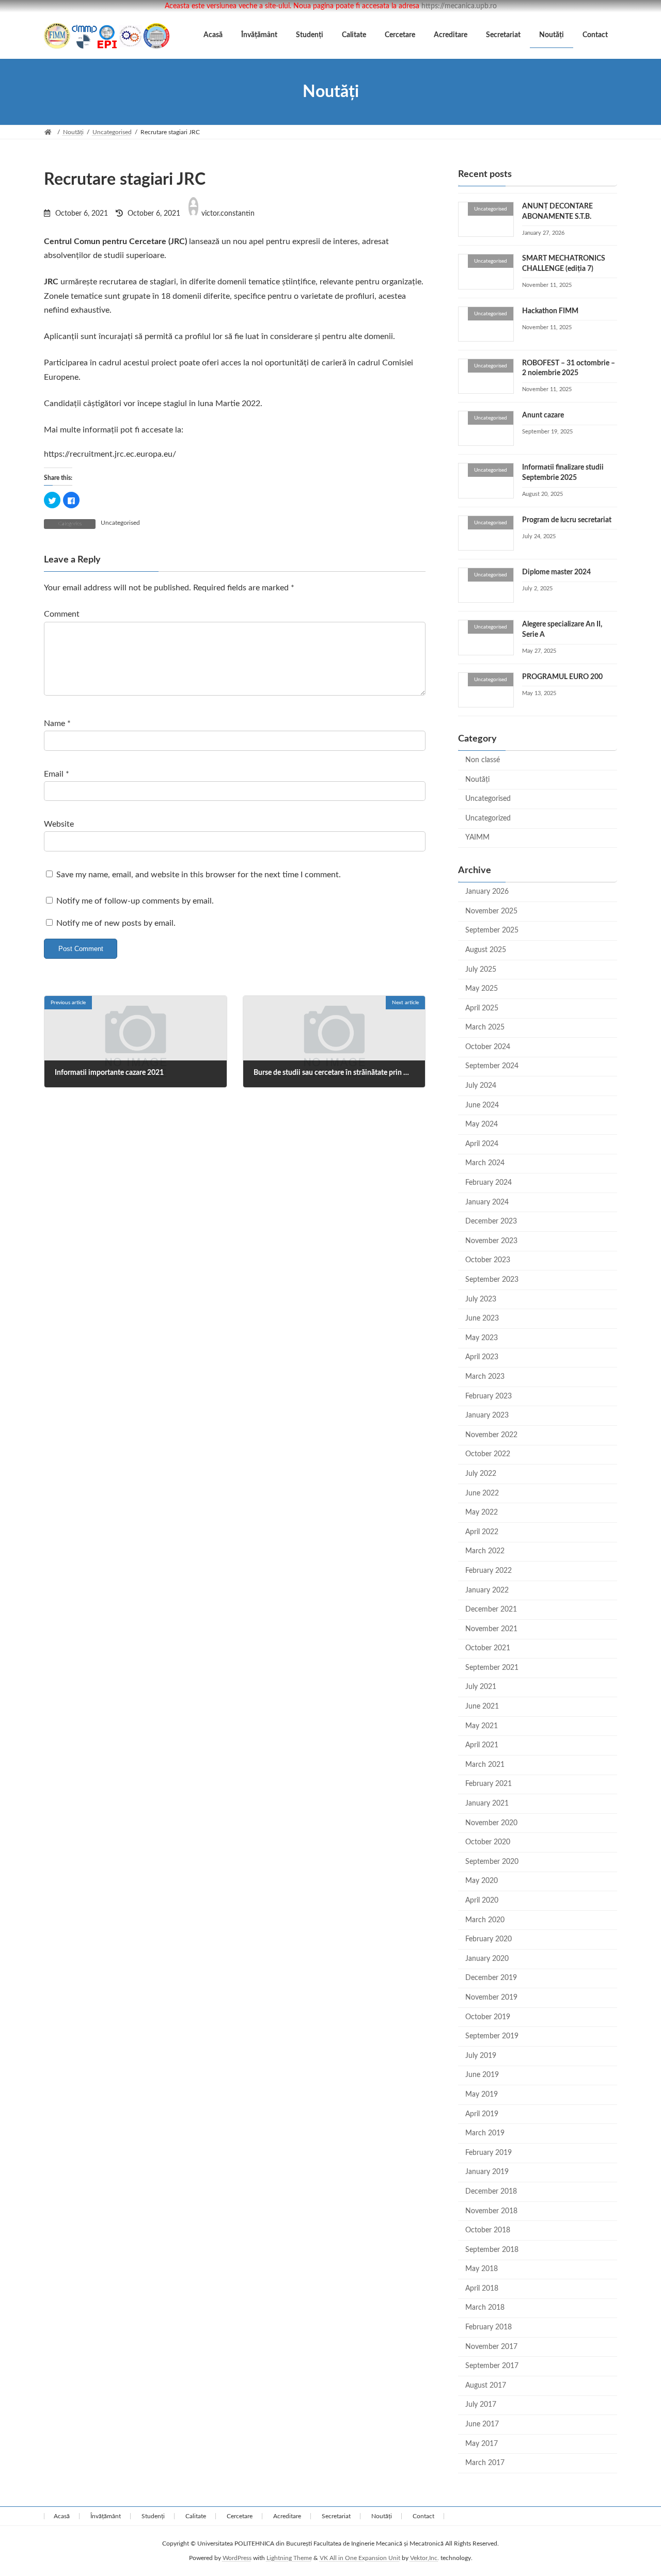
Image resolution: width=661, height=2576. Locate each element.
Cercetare (240, 2516)
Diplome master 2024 (556, 572)
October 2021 (488, 1648)
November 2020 (491, 1823)
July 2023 (481, 1299)
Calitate (196, 2516)
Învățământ (106, 2516)
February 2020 (489, 1939)
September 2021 (492, 1668)
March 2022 (485, 1551)
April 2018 (482, 2289)
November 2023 (491, 1241)
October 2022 (488, 1454)
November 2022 (491, 1435)
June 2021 (482, 1706)
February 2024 (489, 1183)
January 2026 (487, 892)
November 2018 (491, 2211)
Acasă (62, 2516)
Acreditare (287, 2516)
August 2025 (486, 950)
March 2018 (485, 2308)
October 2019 (488, 2017)
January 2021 (487, 1804)
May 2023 (482, 1338)
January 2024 (487, 1202)
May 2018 (482, 2269)
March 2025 (485, 1027)
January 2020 (487, 1959)
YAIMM (477, 838)
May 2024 (482, 1124)
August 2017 (486, 2386)
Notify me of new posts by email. (116, 923)
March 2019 (485, 2133)
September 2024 (492, 1067)
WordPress (237, 2558)
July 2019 (481, 2056)
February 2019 (489, 2153)
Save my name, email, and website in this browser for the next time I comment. (199, 874)
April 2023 (482, 1357)
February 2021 (489, 1784)
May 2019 (482, 2095)
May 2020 (482, 1881)
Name (57, 723)
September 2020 (492, 1862)
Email (57, 774)
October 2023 (488, 1261)
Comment (62, 614)
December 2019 (491, 1978)
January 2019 (487, 2172)
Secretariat (336, 2516)
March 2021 (485, 1765)
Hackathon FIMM (550, 311)
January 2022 (487, 1590)
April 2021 (482, 1745)
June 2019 (482, 2075)
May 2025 (482, 989)
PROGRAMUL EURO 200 (562, 677)
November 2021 (491, 1629)
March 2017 (485, 2463)
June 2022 (482, 1493)
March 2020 (485, 1920)
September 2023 (492, 1280)
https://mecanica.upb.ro (459, 6)
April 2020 (482, 1901)
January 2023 (487, 1415)
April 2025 (482, 1008)
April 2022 (482, 1532)
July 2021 (481, 1687)
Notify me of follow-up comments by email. (135, 901)
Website (59, 824)
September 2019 (492, 2036)
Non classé (483, 760)
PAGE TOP (635, 2489)
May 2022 (482, 1512)
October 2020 (488, 1842)
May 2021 (482, 1726)
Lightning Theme (289, 2558)
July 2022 (481, 1474)
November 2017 (491, 2347)
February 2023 (489, 1396)
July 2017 (481, 2405)
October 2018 (488, 2230)
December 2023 (491, 1221)
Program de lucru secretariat (567, 520)
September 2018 (492, 2250)
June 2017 (482, 2424)
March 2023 (485, 1377)
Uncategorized (488, 818)
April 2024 (482, 1144)
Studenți (153, 2516)
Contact (423, 2516)
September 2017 (492, 2366)
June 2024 (482, 1105)
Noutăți (477, 780)
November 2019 (491, 1998)
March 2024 (485, 1164)
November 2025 (491, 911)
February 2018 (489, 2327)
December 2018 (491, 2192)
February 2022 (489, 1571)
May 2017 (482, 2444)
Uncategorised (120, 523)
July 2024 (481, 1086)
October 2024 (488, 1047)
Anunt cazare (543, 415)
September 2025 (492, 930)
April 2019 (482, 2114)
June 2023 (482, 1318)
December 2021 (491, 1609)
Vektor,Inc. (424, 2558)
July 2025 (481, 970)
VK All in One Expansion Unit (360, 2558)
